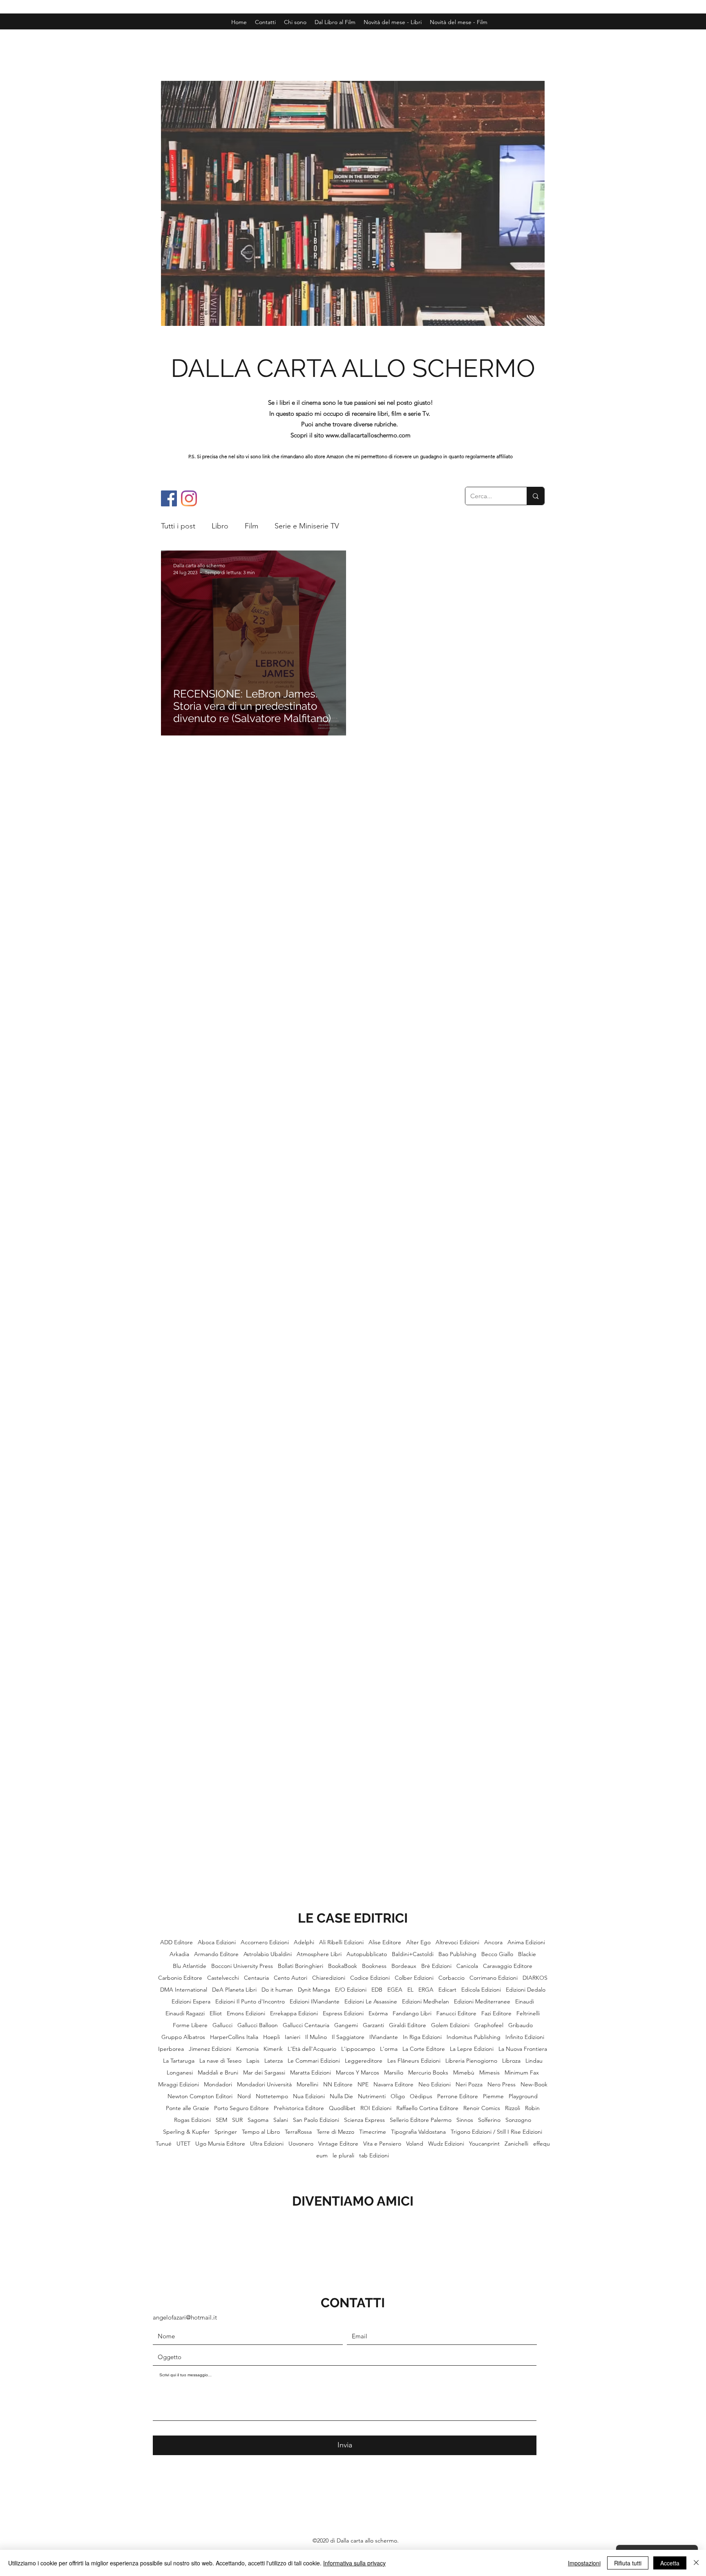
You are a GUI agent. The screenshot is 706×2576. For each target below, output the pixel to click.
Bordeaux (404, 1966)
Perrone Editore (458, 2096)
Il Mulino (316, 2037)
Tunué (164, 2144)
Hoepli (271, 2037)
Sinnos (465, 2120)
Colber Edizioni (414, 1978)
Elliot (216, 2013)
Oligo (398, 2096)
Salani (281, 2120)
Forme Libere (190, 2025)
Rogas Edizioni (192, 2120)
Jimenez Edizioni (210, 2049)
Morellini (307, 2085)
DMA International (184, 1990)
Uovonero (301, 2144)
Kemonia (247, 2049)
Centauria (256, 1978)
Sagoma (258, 2120)
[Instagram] (189, 498)
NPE (363, 2085)
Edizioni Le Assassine (371, 2002)
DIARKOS (535, 1978)
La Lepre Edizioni (472, 2049)
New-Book (534, 2085)
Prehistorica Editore (299, 2108)
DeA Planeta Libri (234, 1990)
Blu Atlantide (190, 1966)
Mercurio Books (428, 2073)
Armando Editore (216, 1954)
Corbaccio (451, 1978)
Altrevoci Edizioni (457, 1942)
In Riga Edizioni (422, 2037)
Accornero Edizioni (265, 1942)
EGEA (395, 1990)
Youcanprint (484, 2144)
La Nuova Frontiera (523, 2049)
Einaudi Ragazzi (185, 2013)
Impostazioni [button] (584, 2563)
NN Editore (338, 2085)
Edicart (447, 1990)
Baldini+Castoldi (413, 1954)
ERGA (426, 1990)
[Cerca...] (535, 496)
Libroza (511, 2061)
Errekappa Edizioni (294, 2013)
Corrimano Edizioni (494, 1978)
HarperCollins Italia (234, 2037)
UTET (183, 2144)
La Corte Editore (424, 2049)
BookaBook (343, 1966)
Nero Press (502, 2085)
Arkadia (179, 1954)
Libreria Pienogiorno (471, 2061)
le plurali (343, 2156)
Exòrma (378, 2013)
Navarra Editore (393, 2085)
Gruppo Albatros (183, 2037)
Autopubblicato (367, 1954)
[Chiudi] (696, 2563)
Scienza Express (364, 2120)
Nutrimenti (372, 2096)
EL (410, 1990)
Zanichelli (516, 2144)
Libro (220, 526)
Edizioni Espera (191, 2002)
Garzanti (373, 2025)
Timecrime (373, 2132)
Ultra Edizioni (267, 2144)
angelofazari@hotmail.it (185, 2317)
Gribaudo (521, 2025)
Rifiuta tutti (628, 2563)
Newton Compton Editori (200, 2096)
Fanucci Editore (456, 2013)
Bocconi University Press (242, 1966)
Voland (415, 2144)
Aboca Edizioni (217, 1942)
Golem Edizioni (450, 2025)
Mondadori (218, 2085)
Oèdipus (421, 2096)
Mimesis (489, 2073)
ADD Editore (176, 1942)
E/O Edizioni (351, 1990)
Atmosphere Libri (319, 1954)
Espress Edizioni (343, 2013)
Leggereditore (364, 2061)
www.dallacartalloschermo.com (368, 435)
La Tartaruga (179, 2061)
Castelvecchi (223, 1978)
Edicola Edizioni (481, 1990)
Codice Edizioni (370, 1978)
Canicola (467, 1966)
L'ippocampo (358, 2049)
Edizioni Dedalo (526, 1990)
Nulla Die (341, 2096)
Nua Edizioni (309, 2096)
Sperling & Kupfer (186, 2132)
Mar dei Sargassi (264, 2073)
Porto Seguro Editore (241, 2108)
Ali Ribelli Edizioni (341, 1942)
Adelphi (304, 1942)
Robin (532, 2108)
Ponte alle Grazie (188, 2108)
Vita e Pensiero (382, 2144)
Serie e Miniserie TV (307, 526)
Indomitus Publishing (474, 2037)
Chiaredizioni (329, 1978)
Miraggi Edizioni (179, 2085)
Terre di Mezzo (335, 2132)
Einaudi (525, 2002)
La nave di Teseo (220, 2061)
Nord (244, 2096)
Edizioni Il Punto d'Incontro (250, 2002)
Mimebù (464, 2073)
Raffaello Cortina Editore (427, 2108)
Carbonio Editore (180, 1978)
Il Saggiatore (348, 2037)
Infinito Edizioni (525, 2037)
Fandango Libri (412, 2013)
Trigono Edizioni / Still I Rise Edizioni (496, 2132)
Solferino (489, 2120)
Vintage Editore (338, 2144)
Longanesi (180, 2073)
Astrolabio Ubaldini (268, 1954)
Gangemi (346, 2025)
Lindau (534, 2061)
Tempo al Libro (261, 2132)
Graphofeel (489, 2025)
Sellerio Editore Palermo (421, 2120)
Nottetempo (272, 2096)
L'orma (389, 2049)
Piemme (493, 2096)
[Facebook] (169, 498)
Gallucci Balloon (258, 2025)
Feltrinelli (528, 2013)
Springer (226, 2132)
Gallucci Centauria (306, 2025)
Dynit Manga (314, 1990)
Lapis (253, 2061)
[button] (459, 22)
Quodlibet (342, 2108)
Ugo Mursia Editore (220, 2144)
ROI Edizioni (376, 2108)
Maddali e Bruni (218, 2073)
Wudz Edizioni (446, 2144)
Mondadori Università (264, 2085)
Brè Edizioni (436, 1966)
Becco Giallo (497, 1954)
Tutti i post (178, 526)
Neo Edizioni (435, 2085)
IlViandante (384, 2037)
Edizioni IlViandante (315, 2002)
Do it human (277, 1990)
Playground (523, 2096)
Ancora (493, 1942)
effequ (542, 2144)
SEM (221, 2120)
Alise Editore (385, 1942)
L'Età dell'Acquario (312, 2049)
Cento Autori (290, 1978)
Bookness (374, 1966)
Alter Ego (418, 1942)
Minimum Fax (522, 2073)
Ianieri (293, 2037)
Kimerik (273, 2049)
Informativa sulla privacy (354, 2563)
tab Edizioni (374, 2156)
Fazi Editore (496, 2013)
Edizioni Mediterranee (482, 2002)
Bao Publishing (457, 1954)
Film (251, 526)
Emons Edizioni (246, 2013)
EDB (377, 1990)
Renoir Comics (482, 2108)
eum (322, 2156)
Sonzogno (518, 2120)
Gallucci (222, 2025)
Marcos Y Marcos (357, 2073)
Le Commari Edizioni (314, 2061)
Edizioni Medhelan (426, 2002)
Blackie (527, 1954)
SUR (237, 2120)
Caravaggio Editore (508, 1966)
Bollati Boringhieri (300, 1966)
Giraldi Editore (408, 2025)
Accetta (670, 2563)
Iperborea (171, 2049)
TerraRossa (298, 2132)
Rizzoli (513, 2108)
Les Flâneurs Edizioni (414, 2061)
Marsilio (394, 2073)
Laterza (274, 2061)
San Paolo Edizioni (316, 2120)
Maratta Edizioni (311, 2073)
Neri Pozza (469, 2085)
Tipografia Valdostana (418, 2132)
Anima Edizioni (526, 1942)
